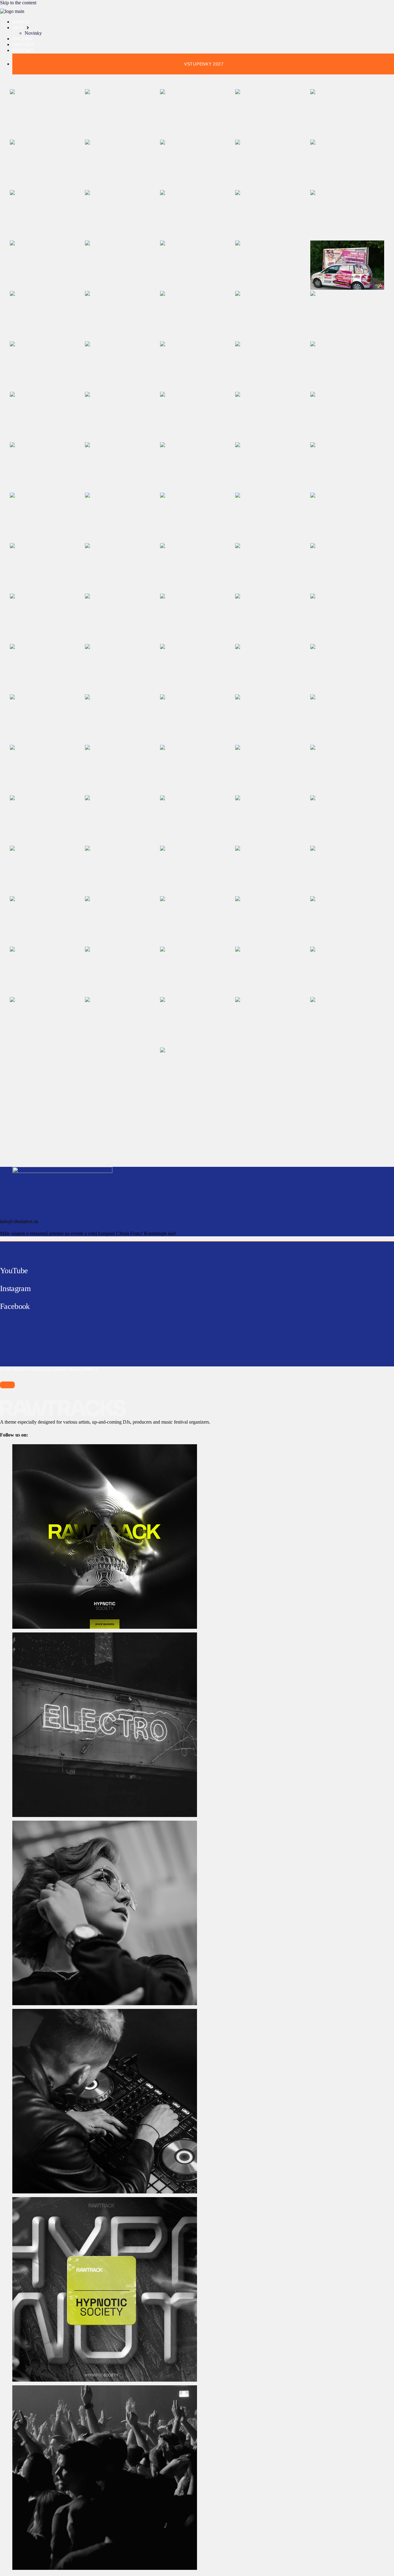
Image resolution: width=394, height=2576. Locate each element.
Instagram (15, 1288)
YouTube (14, 1271)
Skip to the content (18, 3)
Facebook (15, 1306)
